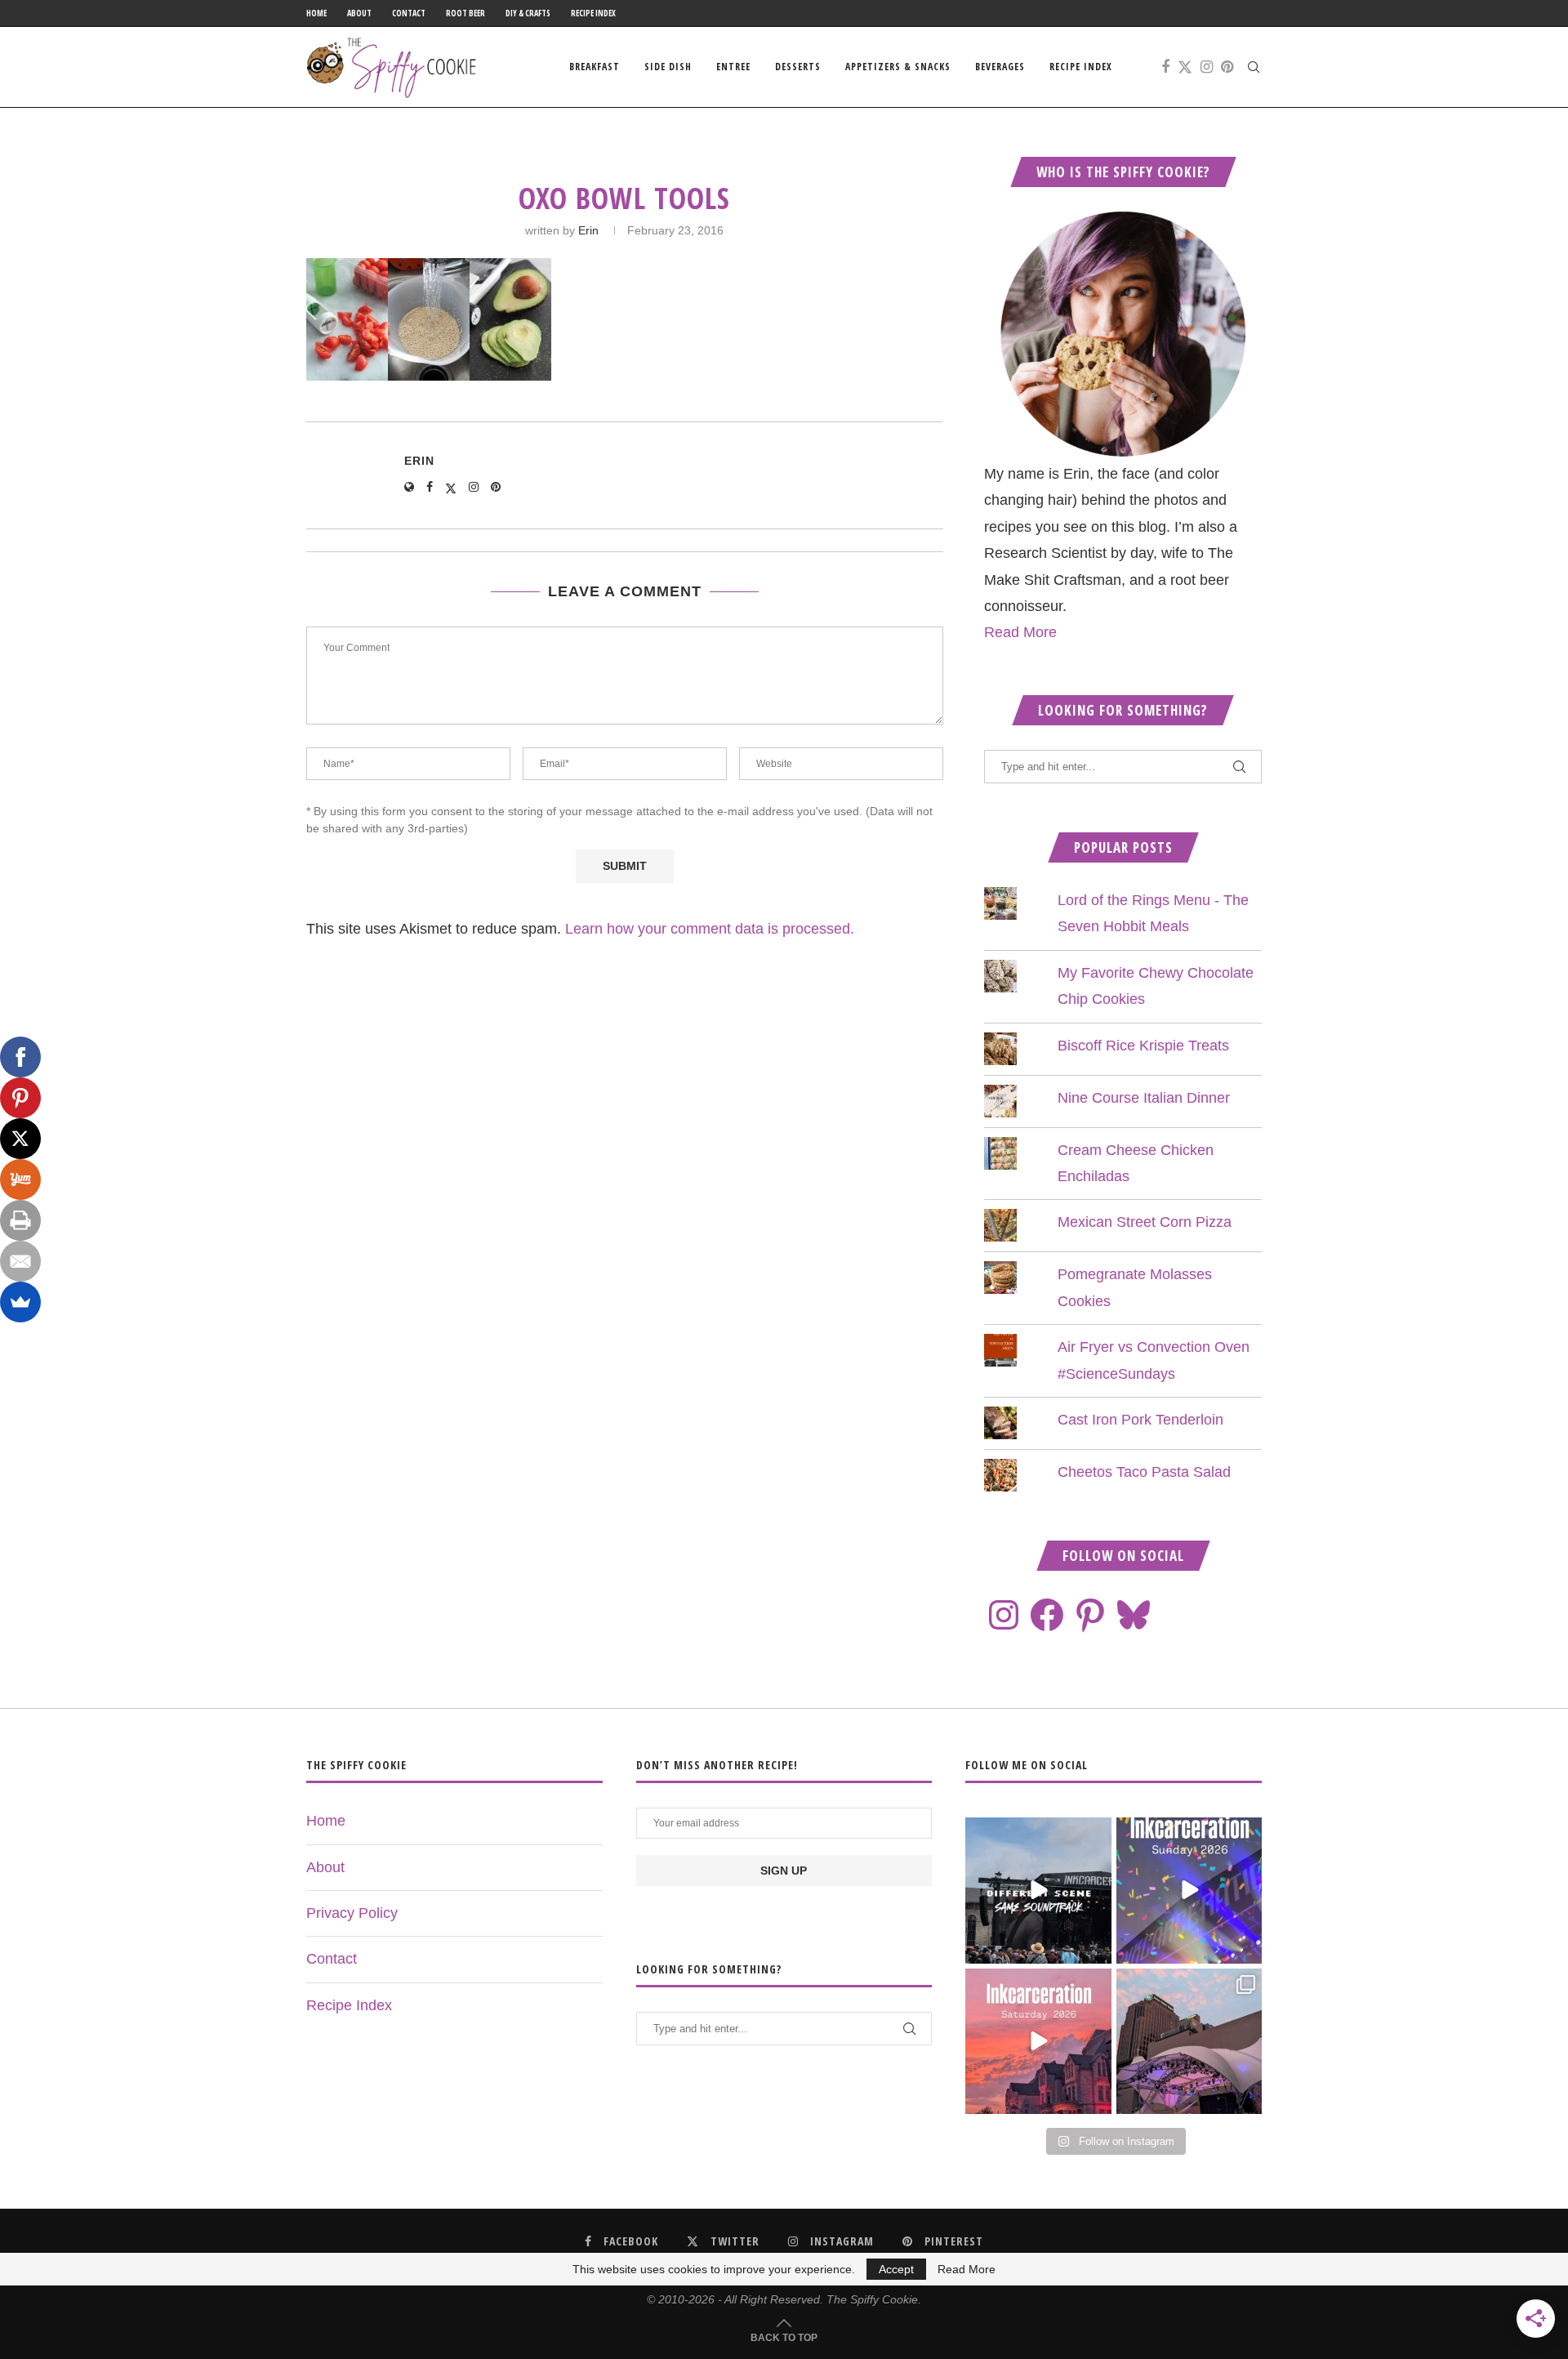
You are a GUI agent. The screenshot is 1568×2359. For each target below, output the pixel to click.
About (359, 13)
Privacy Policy (352, 1913)
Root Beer (465, 13)
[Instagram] (1207, 67)
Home (316, 13)
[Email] (20, 1261)
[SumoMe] (20, 1302)
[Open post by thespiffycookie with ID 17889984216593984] (1189, 2041)
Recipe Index (593, 13)
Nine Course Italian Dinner (1144, 1098)
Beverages (1000, 67)
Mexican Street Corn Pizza (1145, 1222)
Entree (733, 67)
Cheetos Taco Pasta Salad (1144, 1472)
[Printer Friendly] (20, 1220)
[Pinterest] (1227, 67)
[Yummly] (20, 1179)
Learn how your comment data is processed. (710, 929)
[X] (20, 1139)
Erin (588, 230)
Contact (409, 13)
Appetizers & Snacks (898, 67)
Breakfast (595, 67)
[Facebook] (1165, 67)
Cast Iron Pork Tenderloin (1140, 1420)
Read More (1020, 632)
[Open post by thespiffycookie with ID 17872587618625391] (1189, 1890)
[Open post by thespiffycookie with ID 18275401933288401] (1038, 2041)
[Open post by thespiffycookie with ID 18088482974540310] (1038, 1890)
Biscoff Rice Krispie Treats (1143, 1046)
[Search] (1254, 67)
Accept (896, 2269)
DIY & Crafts (528, 13)
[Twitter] (1185, 67)
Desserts (798, 67)
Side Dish (668, 67)
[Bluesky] (1134, 1615)
